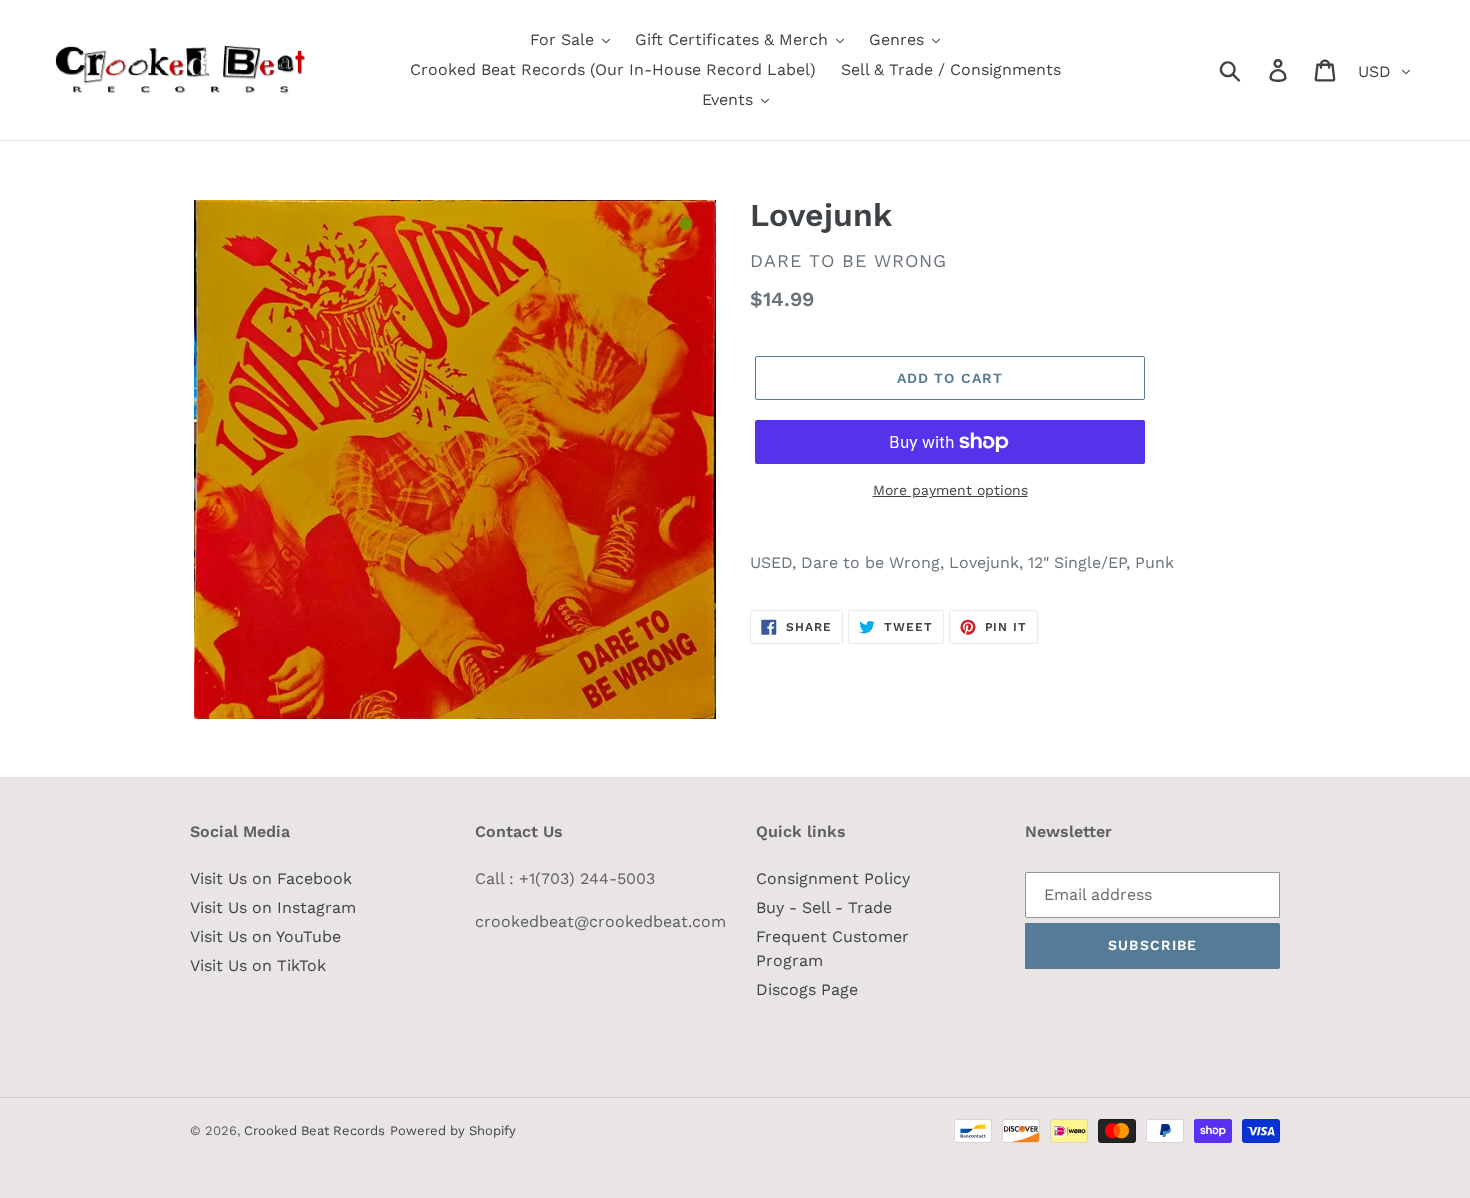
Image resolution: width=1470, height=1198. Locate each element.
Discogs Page (807, 989)
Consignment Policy (833, 878)
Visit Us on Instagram (273, 907)
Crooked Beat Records (314, 1130)
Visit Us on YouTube (265, 936)
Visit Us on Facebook (271, 878)
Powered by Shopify (453, 1130)
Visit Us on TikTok (258, 965)
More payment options (950, 490)
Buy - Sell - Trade (824, 907)
